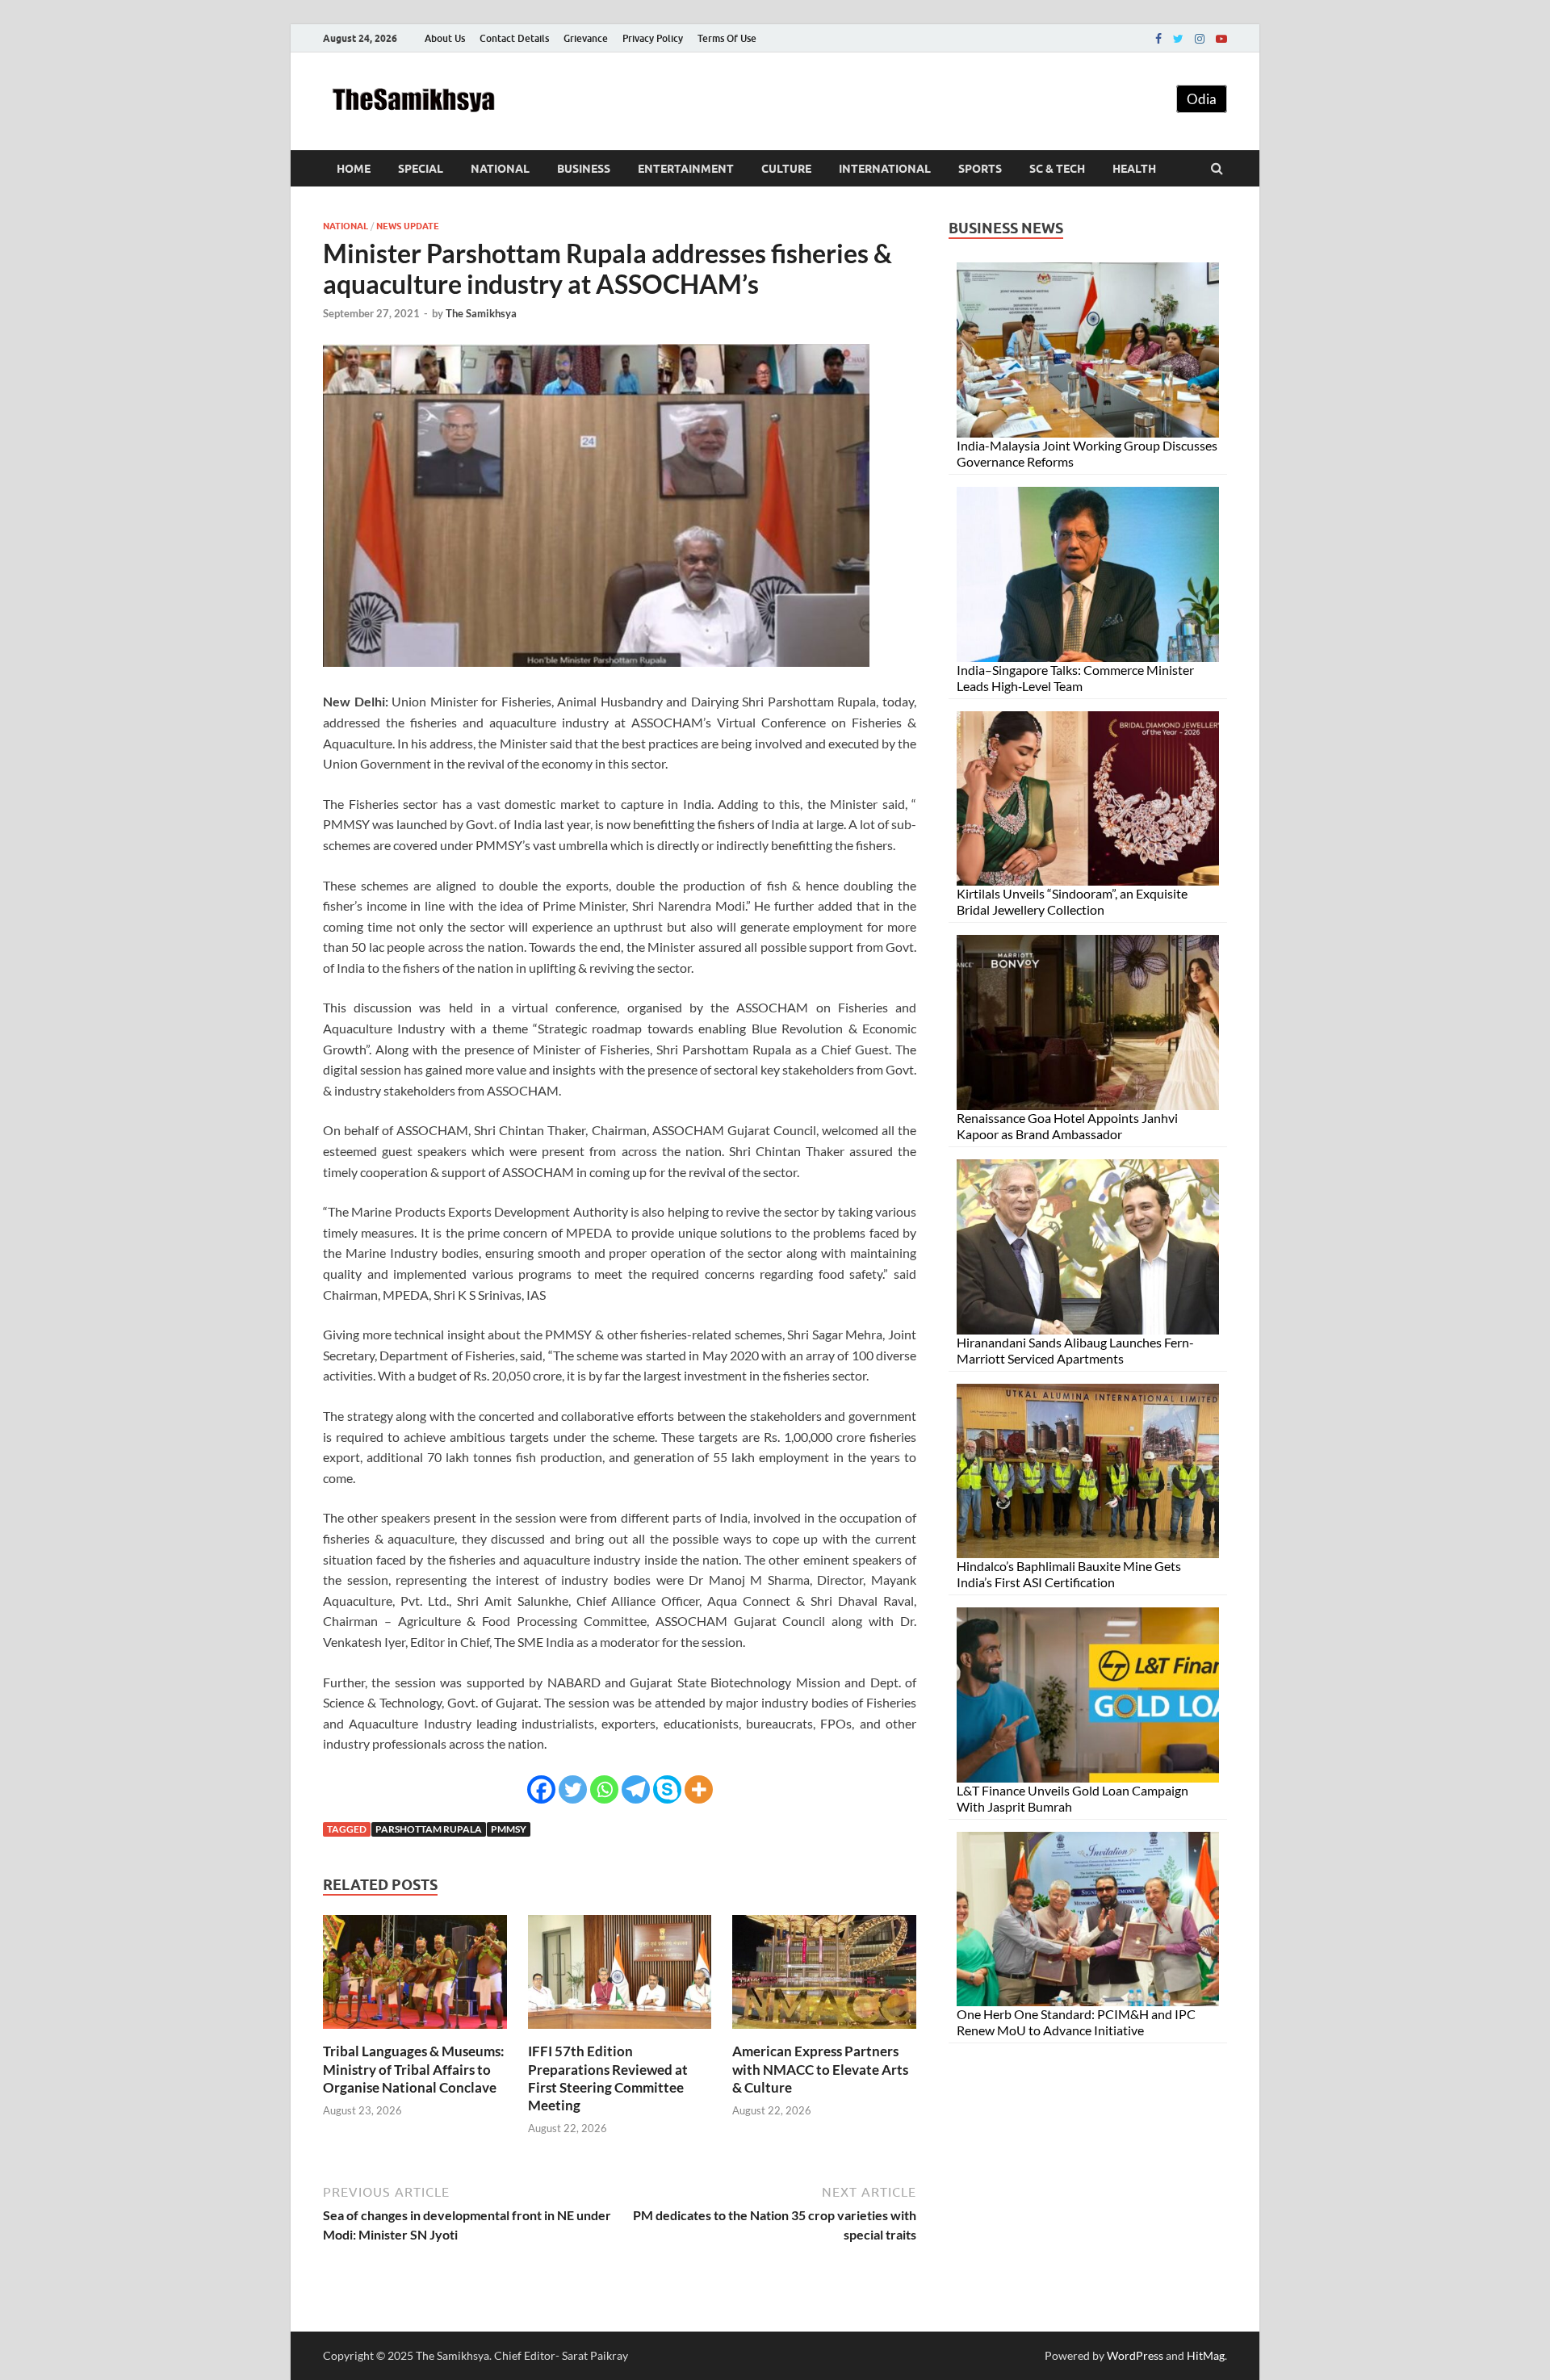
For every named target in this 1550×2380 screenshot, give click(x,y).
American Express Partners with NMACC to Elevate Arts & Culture (820, 2069)
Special (421, 169)
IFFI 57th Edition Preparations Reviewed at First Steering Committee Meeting (608, 2078)
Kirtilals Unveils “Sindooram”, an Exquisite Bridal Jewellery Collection (1072, 901)
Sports (980, 169)
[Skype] (667, 1789)
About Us (445, 38)
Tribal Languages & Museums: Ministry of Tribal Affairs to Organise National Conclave (414, 2069)
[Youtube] (1221, 39)
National (500, 169)
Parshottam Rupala (429, 1829)
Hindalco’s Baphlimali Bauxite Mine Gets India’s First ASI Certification (1069, 1574)
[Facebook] (1158, 39)
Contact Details (514, 38)
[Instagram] (1200, 39)
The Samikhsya (481, 313)
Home (354, 169)
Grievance (586, 38)
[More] (699, 1789)
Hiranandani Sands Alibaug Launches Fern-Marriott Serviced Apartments (1075, 1350)
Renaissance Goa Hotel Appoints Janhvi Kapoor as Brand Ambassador (1067, 1126)
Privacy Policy (653, 38)
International (885, 169)
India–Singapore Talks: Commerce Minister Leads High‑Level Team (1075, 678)
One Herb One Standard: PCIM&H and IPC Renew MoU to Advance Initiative (1076, 2022)
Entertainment (686, 169)
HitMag (1206, 2355)
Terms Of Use (727, 38)
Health (1134, 169)
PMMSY (509, 1829)
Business (584, 169)
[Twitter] (1178, 39)
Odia (1202, 99)
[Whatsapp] (604, 1789)
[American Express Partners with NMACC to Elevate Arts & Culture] (824, 2032)
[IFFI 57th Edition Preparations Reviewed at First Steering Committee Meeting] (620, 2032)
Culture (786, 169)
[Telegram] (636, 1789)
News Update (408, 226)
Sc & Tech (1057, 169)
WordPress (1135, 2355)
